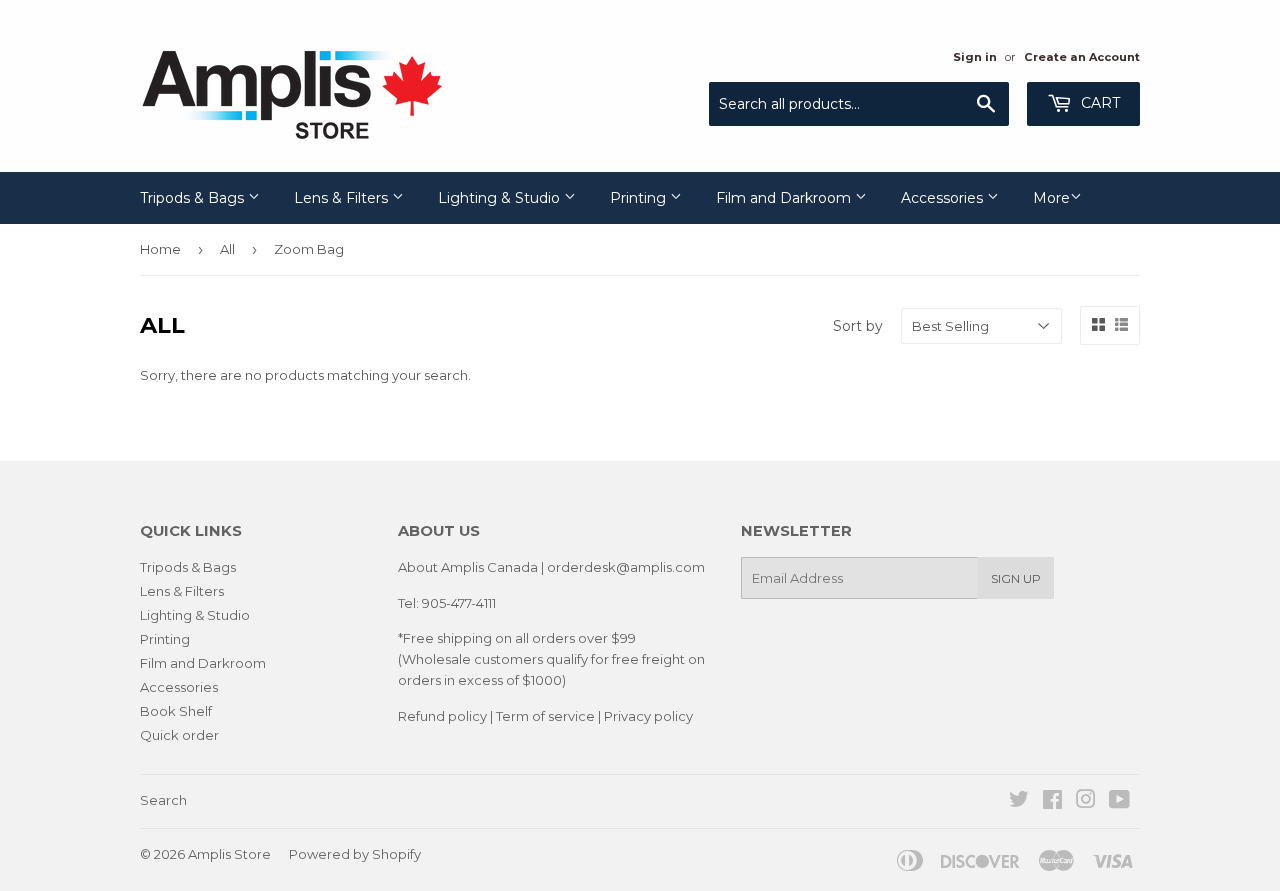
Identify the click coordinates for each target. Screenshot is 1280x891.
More (1051, 198)
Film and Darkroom (785, 198)
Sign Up (1016, 578)
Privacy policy (648, 716)
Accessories (944, 198)
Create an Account (1082, 57)
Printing (640, 198)
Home (160, 249)
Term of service (545, 716)
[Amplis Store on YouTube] (1119, 802)
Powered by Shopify (355, 854)
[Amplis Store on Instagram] (1086, 802)
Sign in (975, 57)
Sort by (858, 326)
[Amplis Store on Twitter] (1019, 802)
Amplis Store (229, 854)
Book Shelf (176, 711)
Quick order (179, 735)
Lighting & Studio (501, 198)
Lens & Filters (343, 198)
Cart (1098, 103)
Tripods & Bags (194, 198)
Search (163, 800)
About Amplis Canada (468, 567)
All (227, 249)
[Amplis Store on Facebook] (1052, 802)
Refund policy (442, 716)
